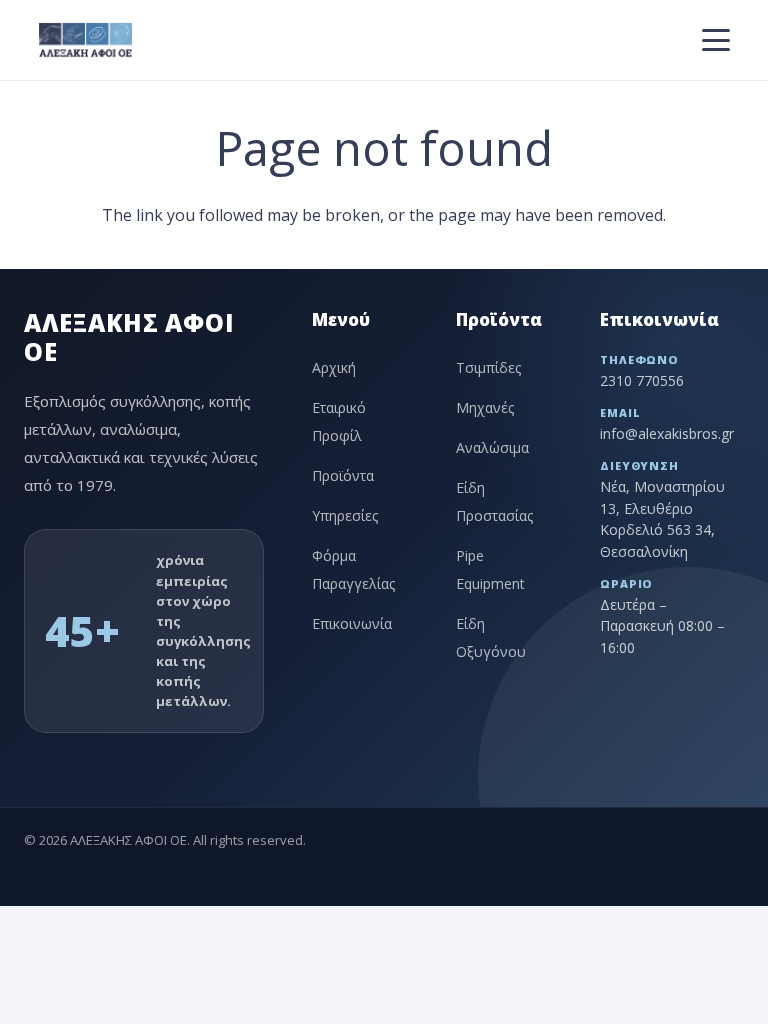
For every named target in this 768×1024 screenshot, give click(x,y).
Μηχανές (485, 407)
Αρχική (334, 367)
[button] (716, 40)
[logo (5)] (85, 40)
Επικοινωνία (352, 623)
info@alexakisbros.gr (667, 433)
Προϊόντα (343, 475)
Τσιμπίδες (488, 367)
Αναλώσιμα (492, 447)
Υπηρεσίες (345, 515)
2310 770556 (642, 380)
